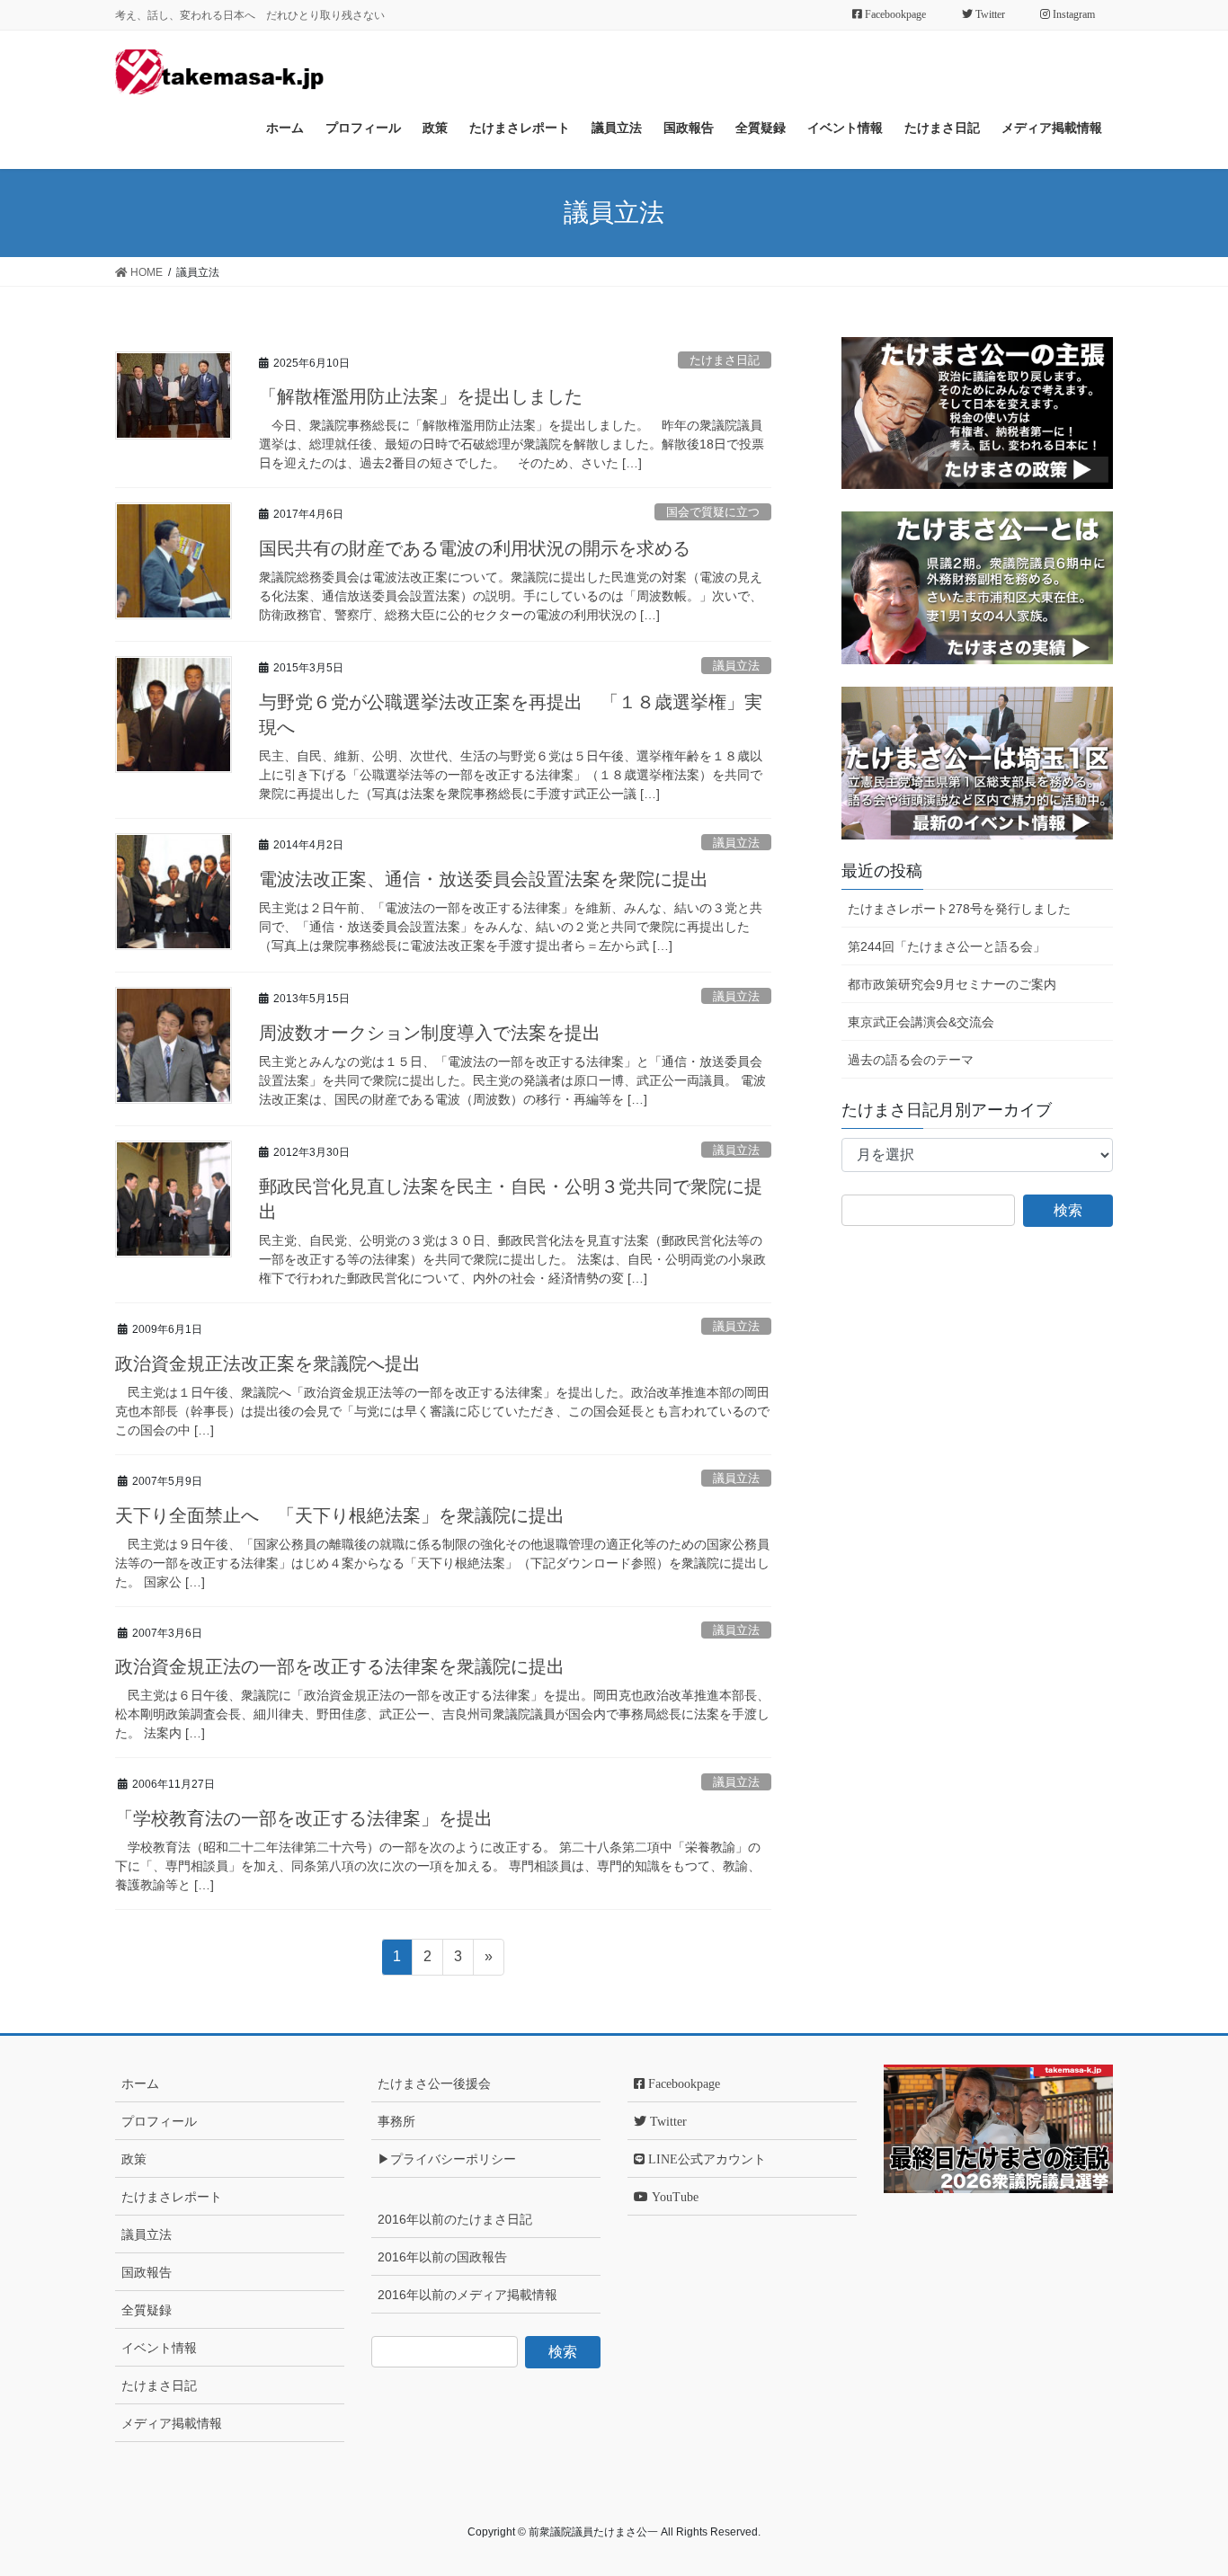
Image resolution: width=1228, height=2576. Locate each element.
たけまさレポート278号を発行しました (959, 909)
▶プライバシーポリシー (447, 2159)
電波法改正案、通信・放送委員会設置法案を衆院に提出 (484, 879)
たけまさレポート (172, 2197)
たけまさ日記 (725, 360)
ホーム (140, 2083)
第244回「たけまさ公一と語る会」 (947, 946)
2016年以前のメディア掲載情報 (467, 2295)
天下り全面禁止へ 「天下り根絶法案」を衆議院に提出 (340, 1515)
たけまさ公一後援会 (434, 2083)
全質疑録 (147, 2310)
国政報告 (147, 2272)
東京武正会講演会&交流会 (921, 1022)
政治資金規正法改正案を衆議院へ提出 (268, 1364)
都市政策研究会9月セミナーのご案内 (952, 984)
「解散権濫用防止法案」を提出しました (421, 396)
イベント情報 (159, 2348)
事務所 (396, 2121)
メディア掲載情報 (172, 2423)
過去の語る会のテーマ (911, 1060)
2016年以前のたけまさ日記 (455, 2219)
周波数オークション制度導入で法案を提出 (430, 1033)
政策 (134, 2159)
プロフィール (159, 2121)
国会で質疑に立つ (713, 512)
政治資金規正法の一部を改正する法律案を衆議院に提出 (340, 1666)
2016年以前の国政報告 (442, 2257)
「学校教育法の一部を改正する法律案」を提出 (304, 1818)
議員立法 (736, 666)
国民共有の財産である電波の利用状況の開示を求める (475, 548)
